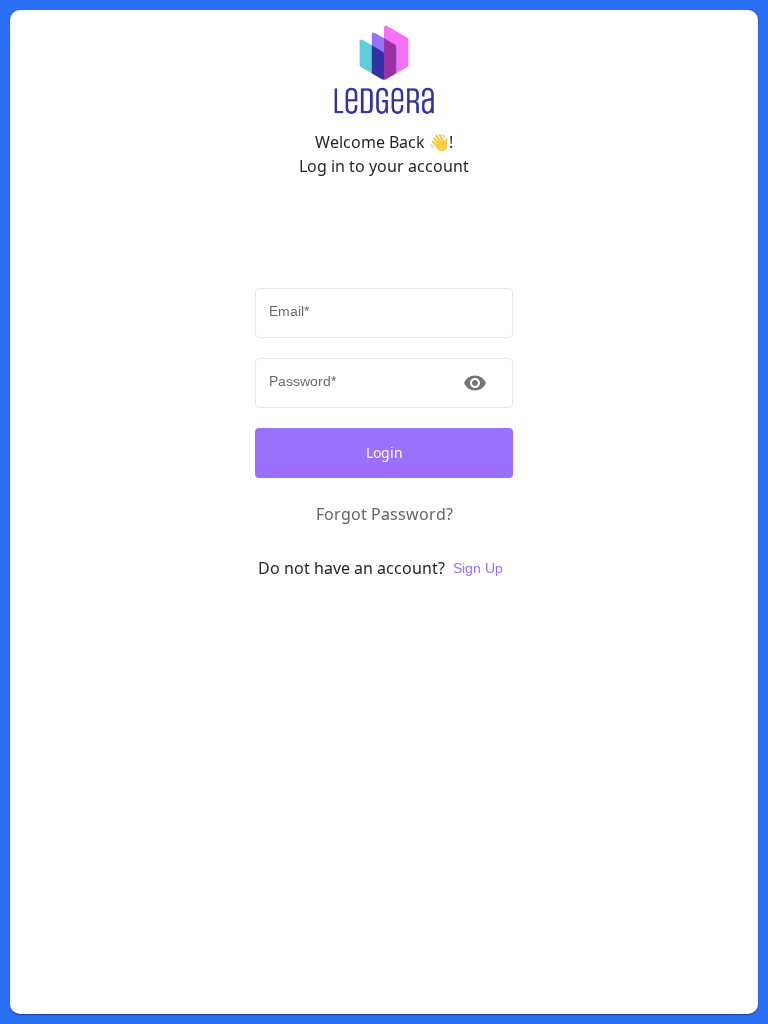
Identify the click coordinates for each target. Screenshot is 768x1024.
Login (384, 452)
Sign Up (478, 568)
